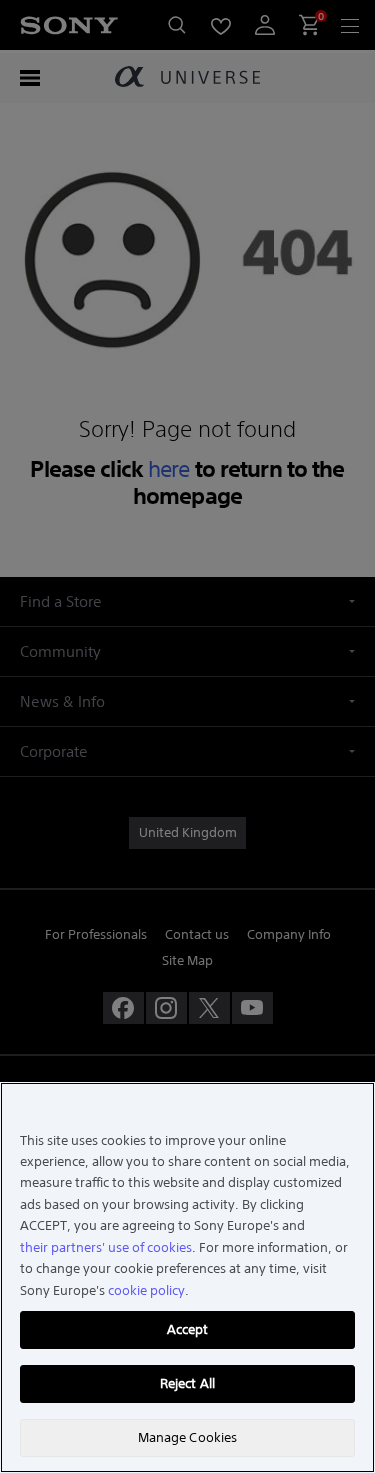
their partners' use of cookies (106, 1247)
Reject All (187, 1383)
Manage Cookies (188, 1437)
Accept (188, 1329)
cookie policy (146, 1290)
